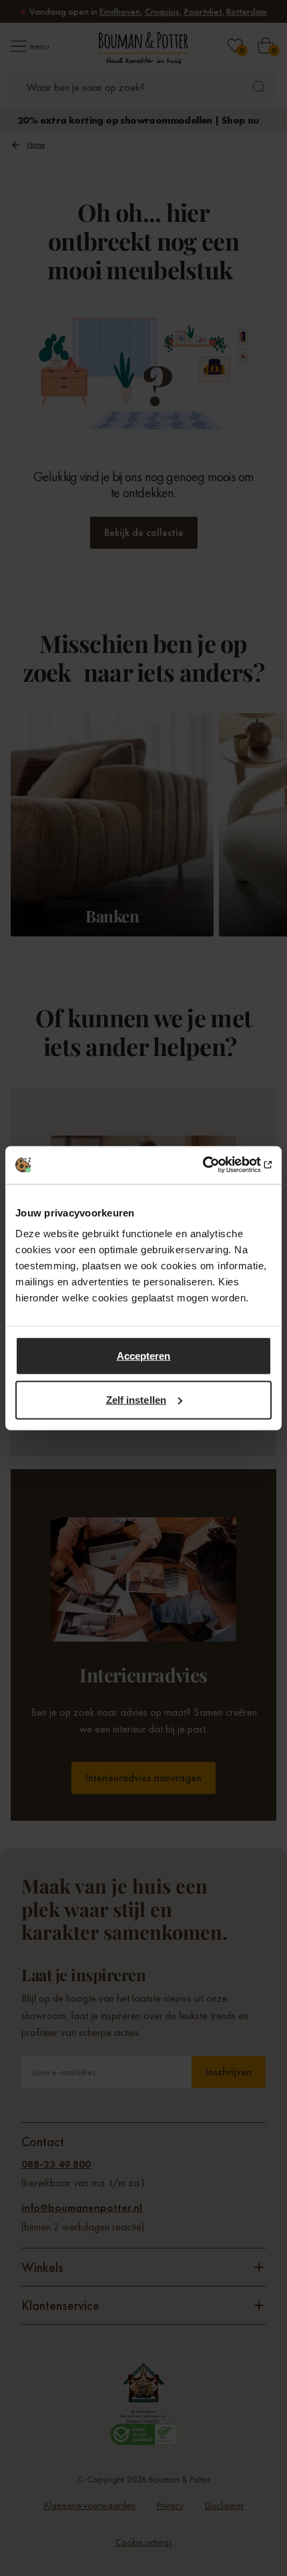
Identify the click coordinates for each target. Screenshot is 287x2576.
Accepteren (144, 1356)
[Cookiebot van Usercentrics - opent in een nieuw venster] (213, 1165)
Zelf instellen (136, 1399)
